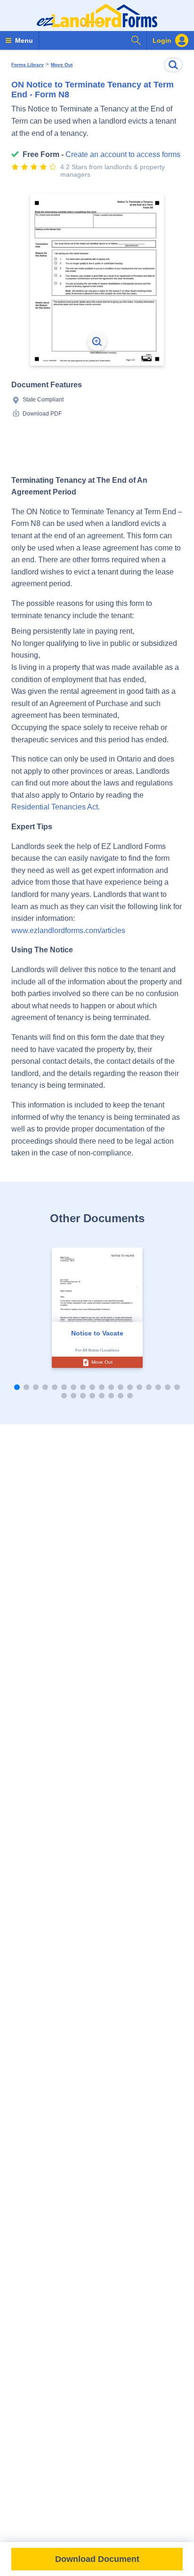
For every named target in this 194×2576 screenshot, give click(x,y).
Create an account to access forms (123, 154)
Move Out (62, 65)
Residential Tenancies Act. (56, 807)
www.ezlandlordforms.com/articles (68, 931)
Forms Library (28, 65)
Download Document (97, 2559)
